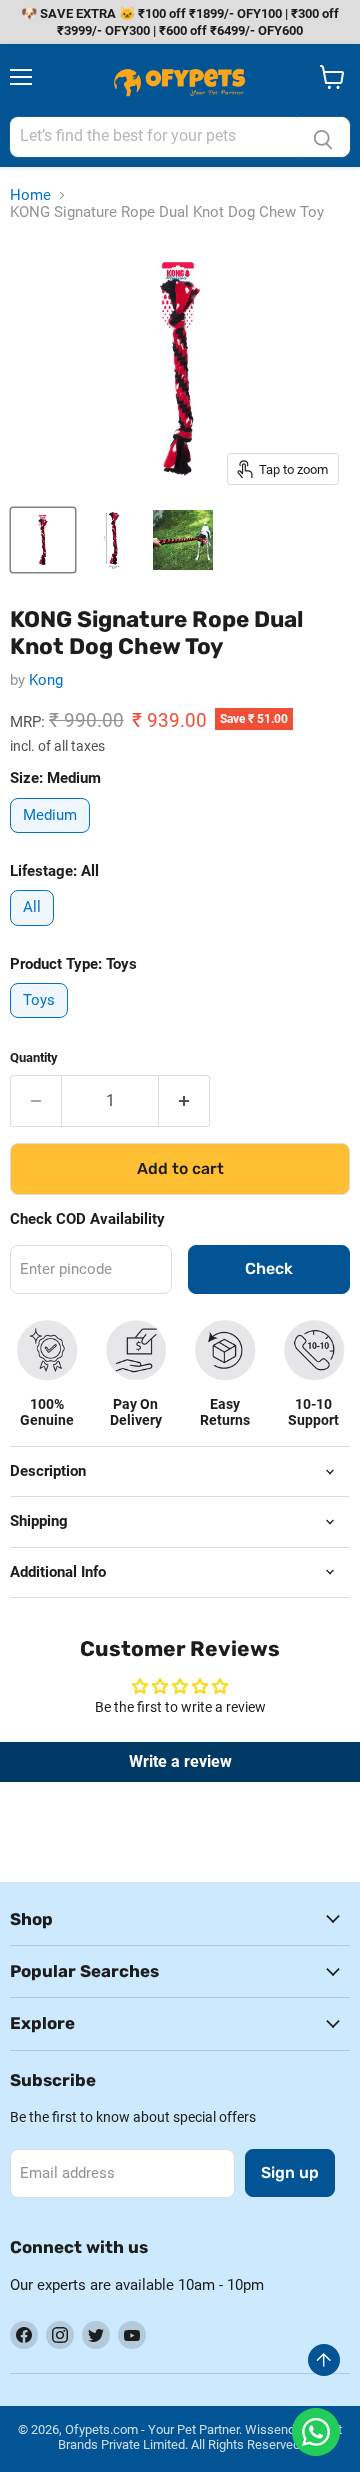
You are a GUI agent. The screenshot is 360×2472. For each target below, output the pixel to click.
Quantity (34, 1057)
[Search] (323, 137)
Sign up (290, 2172)
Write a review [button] (180, 1761)
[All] (34, 931)
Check (269, 1268)
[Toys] (41, 1023)
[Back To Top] (324, 2360)
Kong (46, 680)
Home (30, 195)
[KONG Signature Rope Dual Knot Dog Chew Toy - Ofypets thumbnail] (43, 540)
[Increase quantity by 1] (184, 1101)
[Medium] (52, 838)
